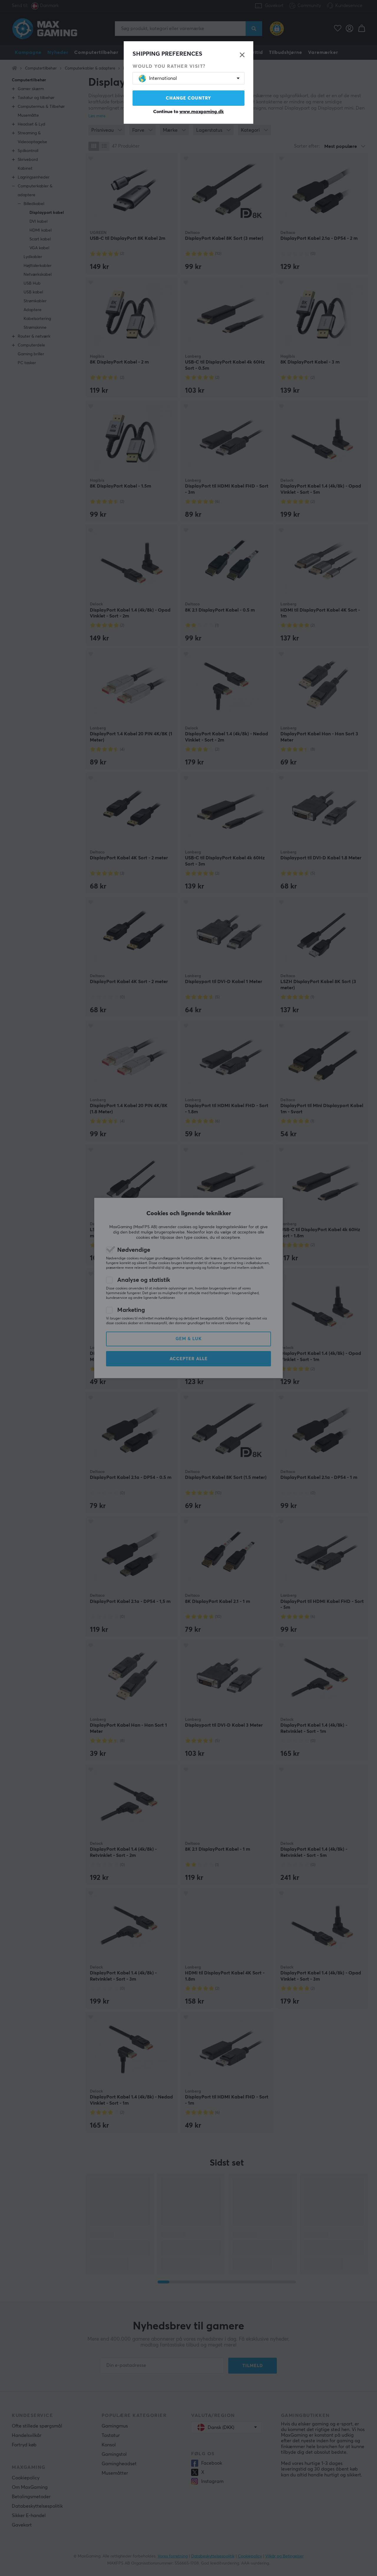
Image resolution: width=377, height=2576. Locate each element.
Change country (188, 98)
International (163, 78)
